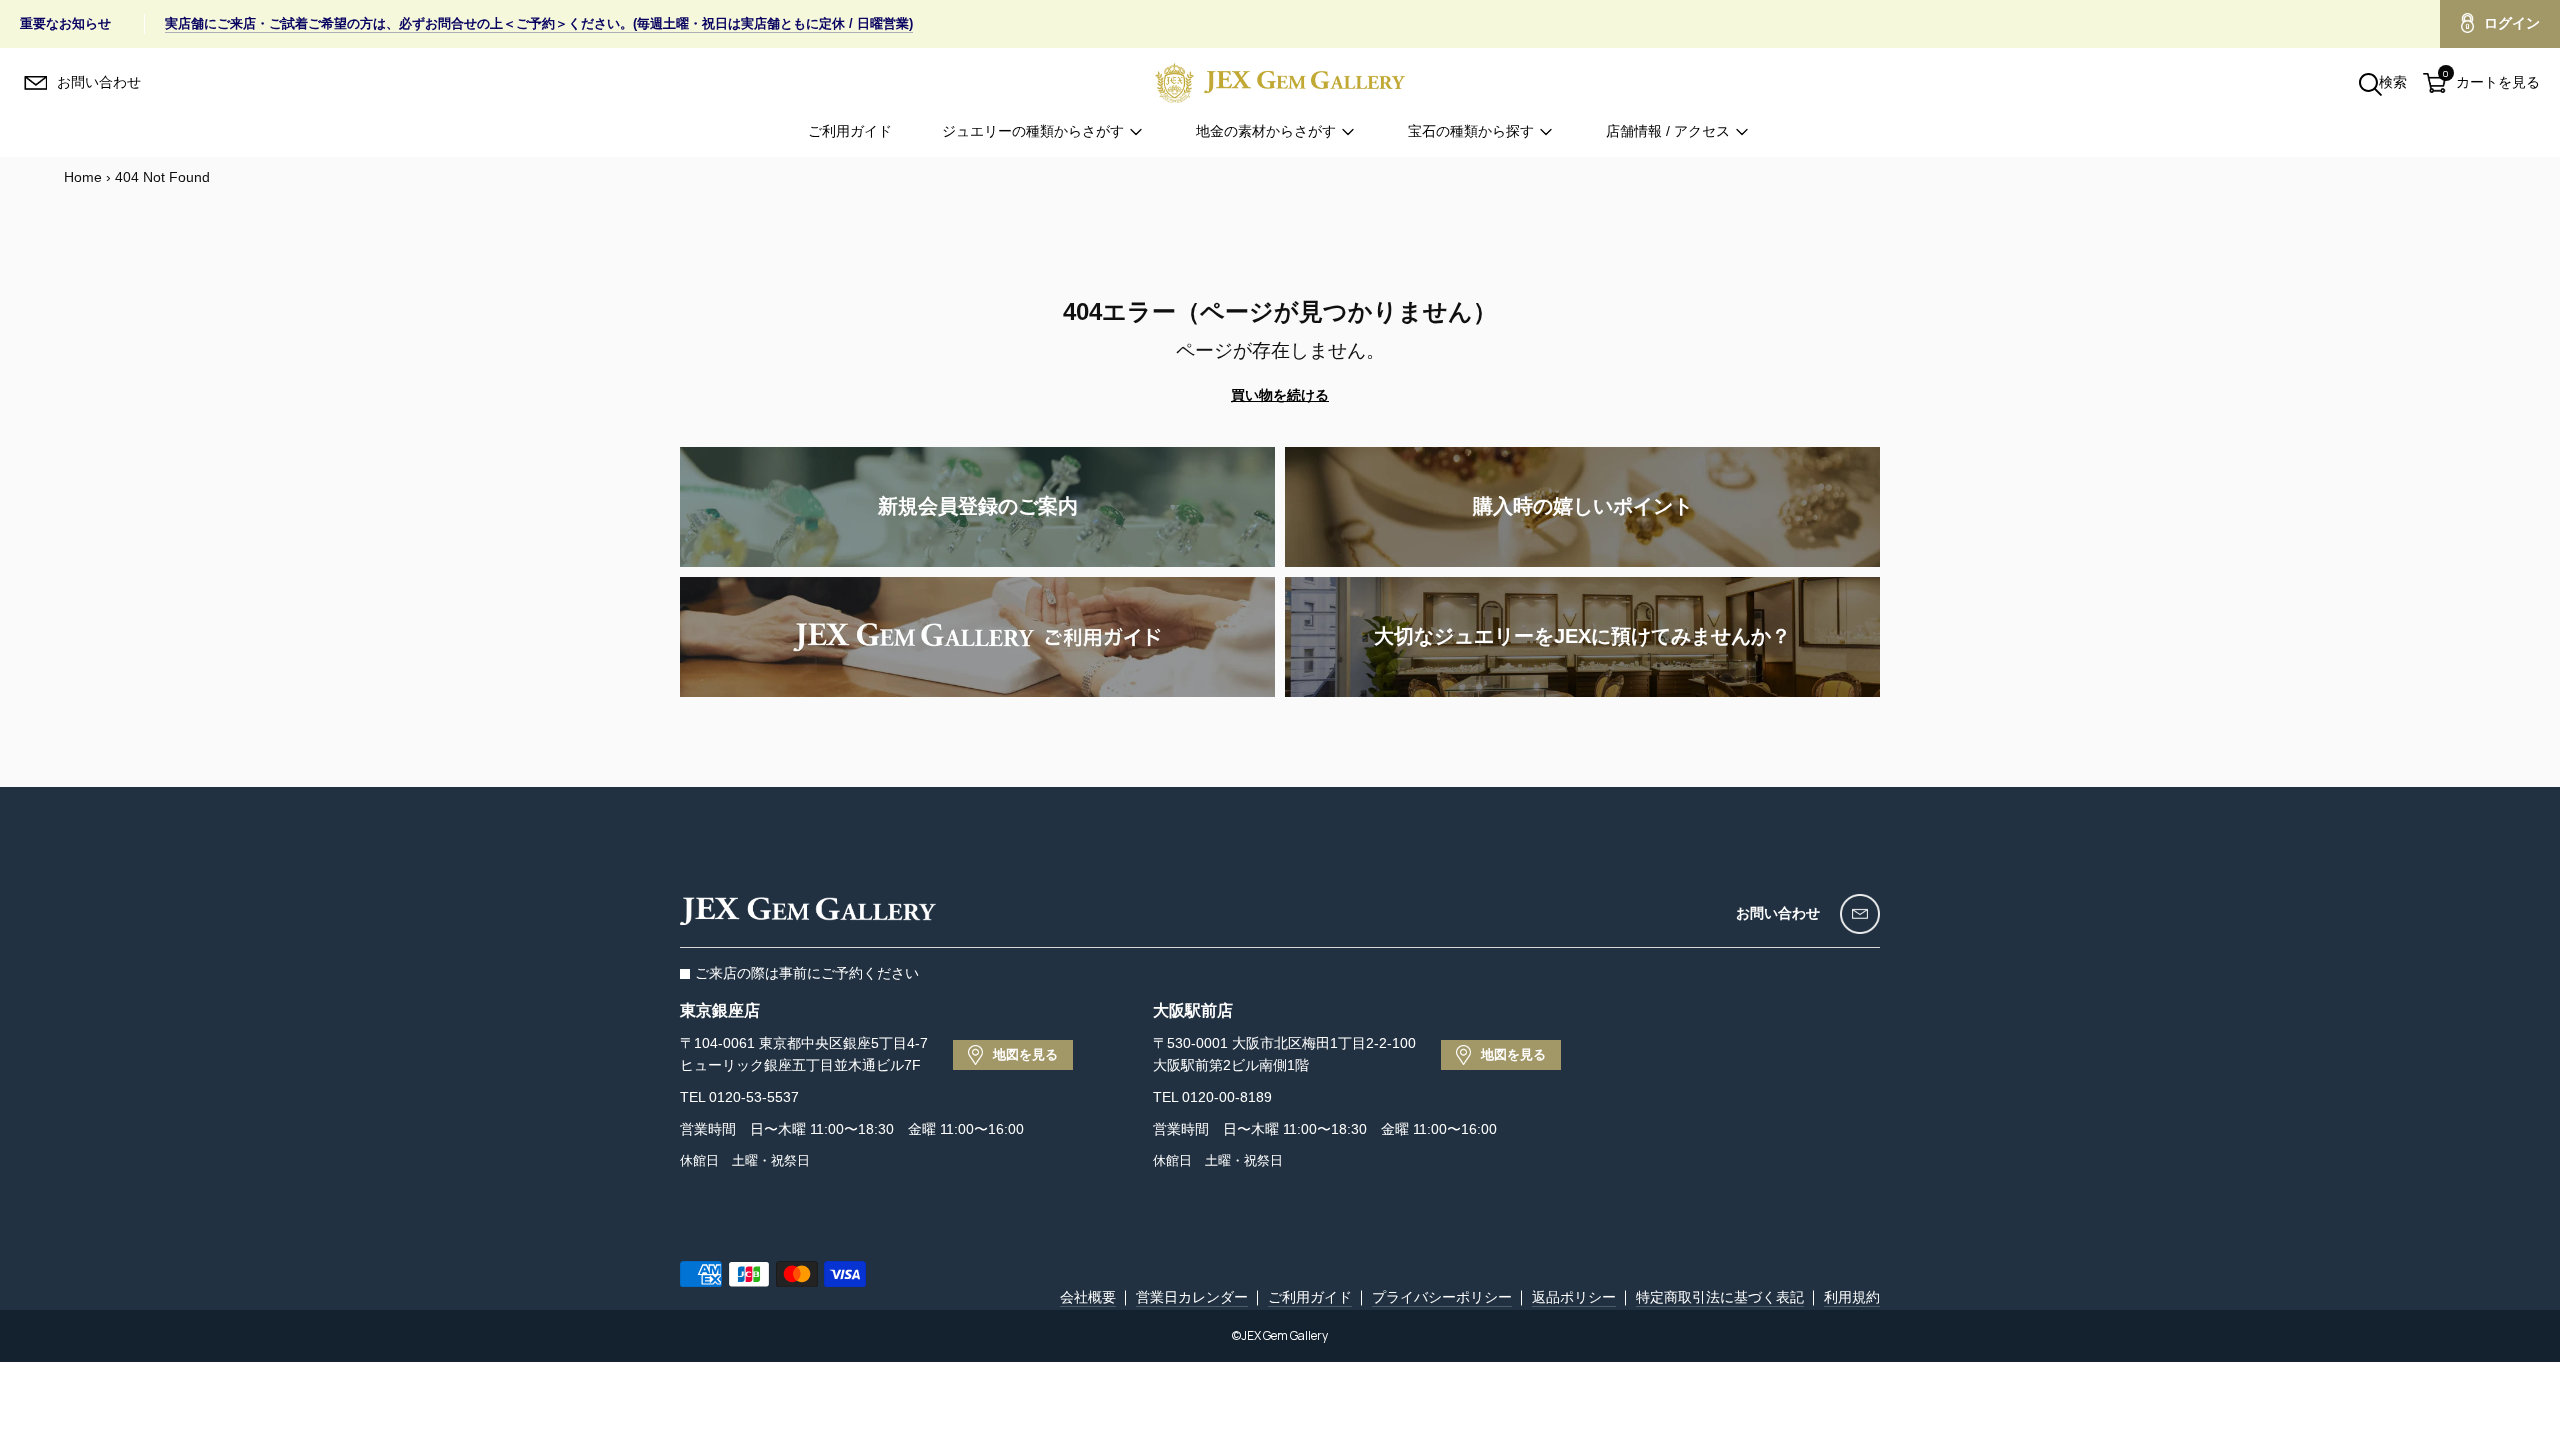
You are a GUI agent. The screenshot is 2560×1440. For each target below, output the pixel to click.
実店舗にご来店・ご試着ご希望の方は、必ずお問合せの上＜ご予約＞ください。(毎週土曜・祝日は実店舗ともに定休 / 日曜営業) (539, 23)
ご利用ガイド (850, 131)
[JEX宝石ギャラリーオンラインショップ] (1280, 82)
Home (83, 177)
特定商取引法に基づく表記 (1720, 1297)
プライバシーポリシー (1442, 1297)
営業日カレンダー (1192, 1297)
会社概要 (1088, 1297)
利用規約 (1852, 1297)
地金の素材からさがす (1266, 131)
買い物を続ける (1280, 395)
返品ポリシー (1574, 1297)
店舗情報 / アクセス (1668, 131)
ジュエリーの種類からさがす (1033, 131)
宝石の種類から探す (1471, 131)
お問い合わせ (1778, 913)
